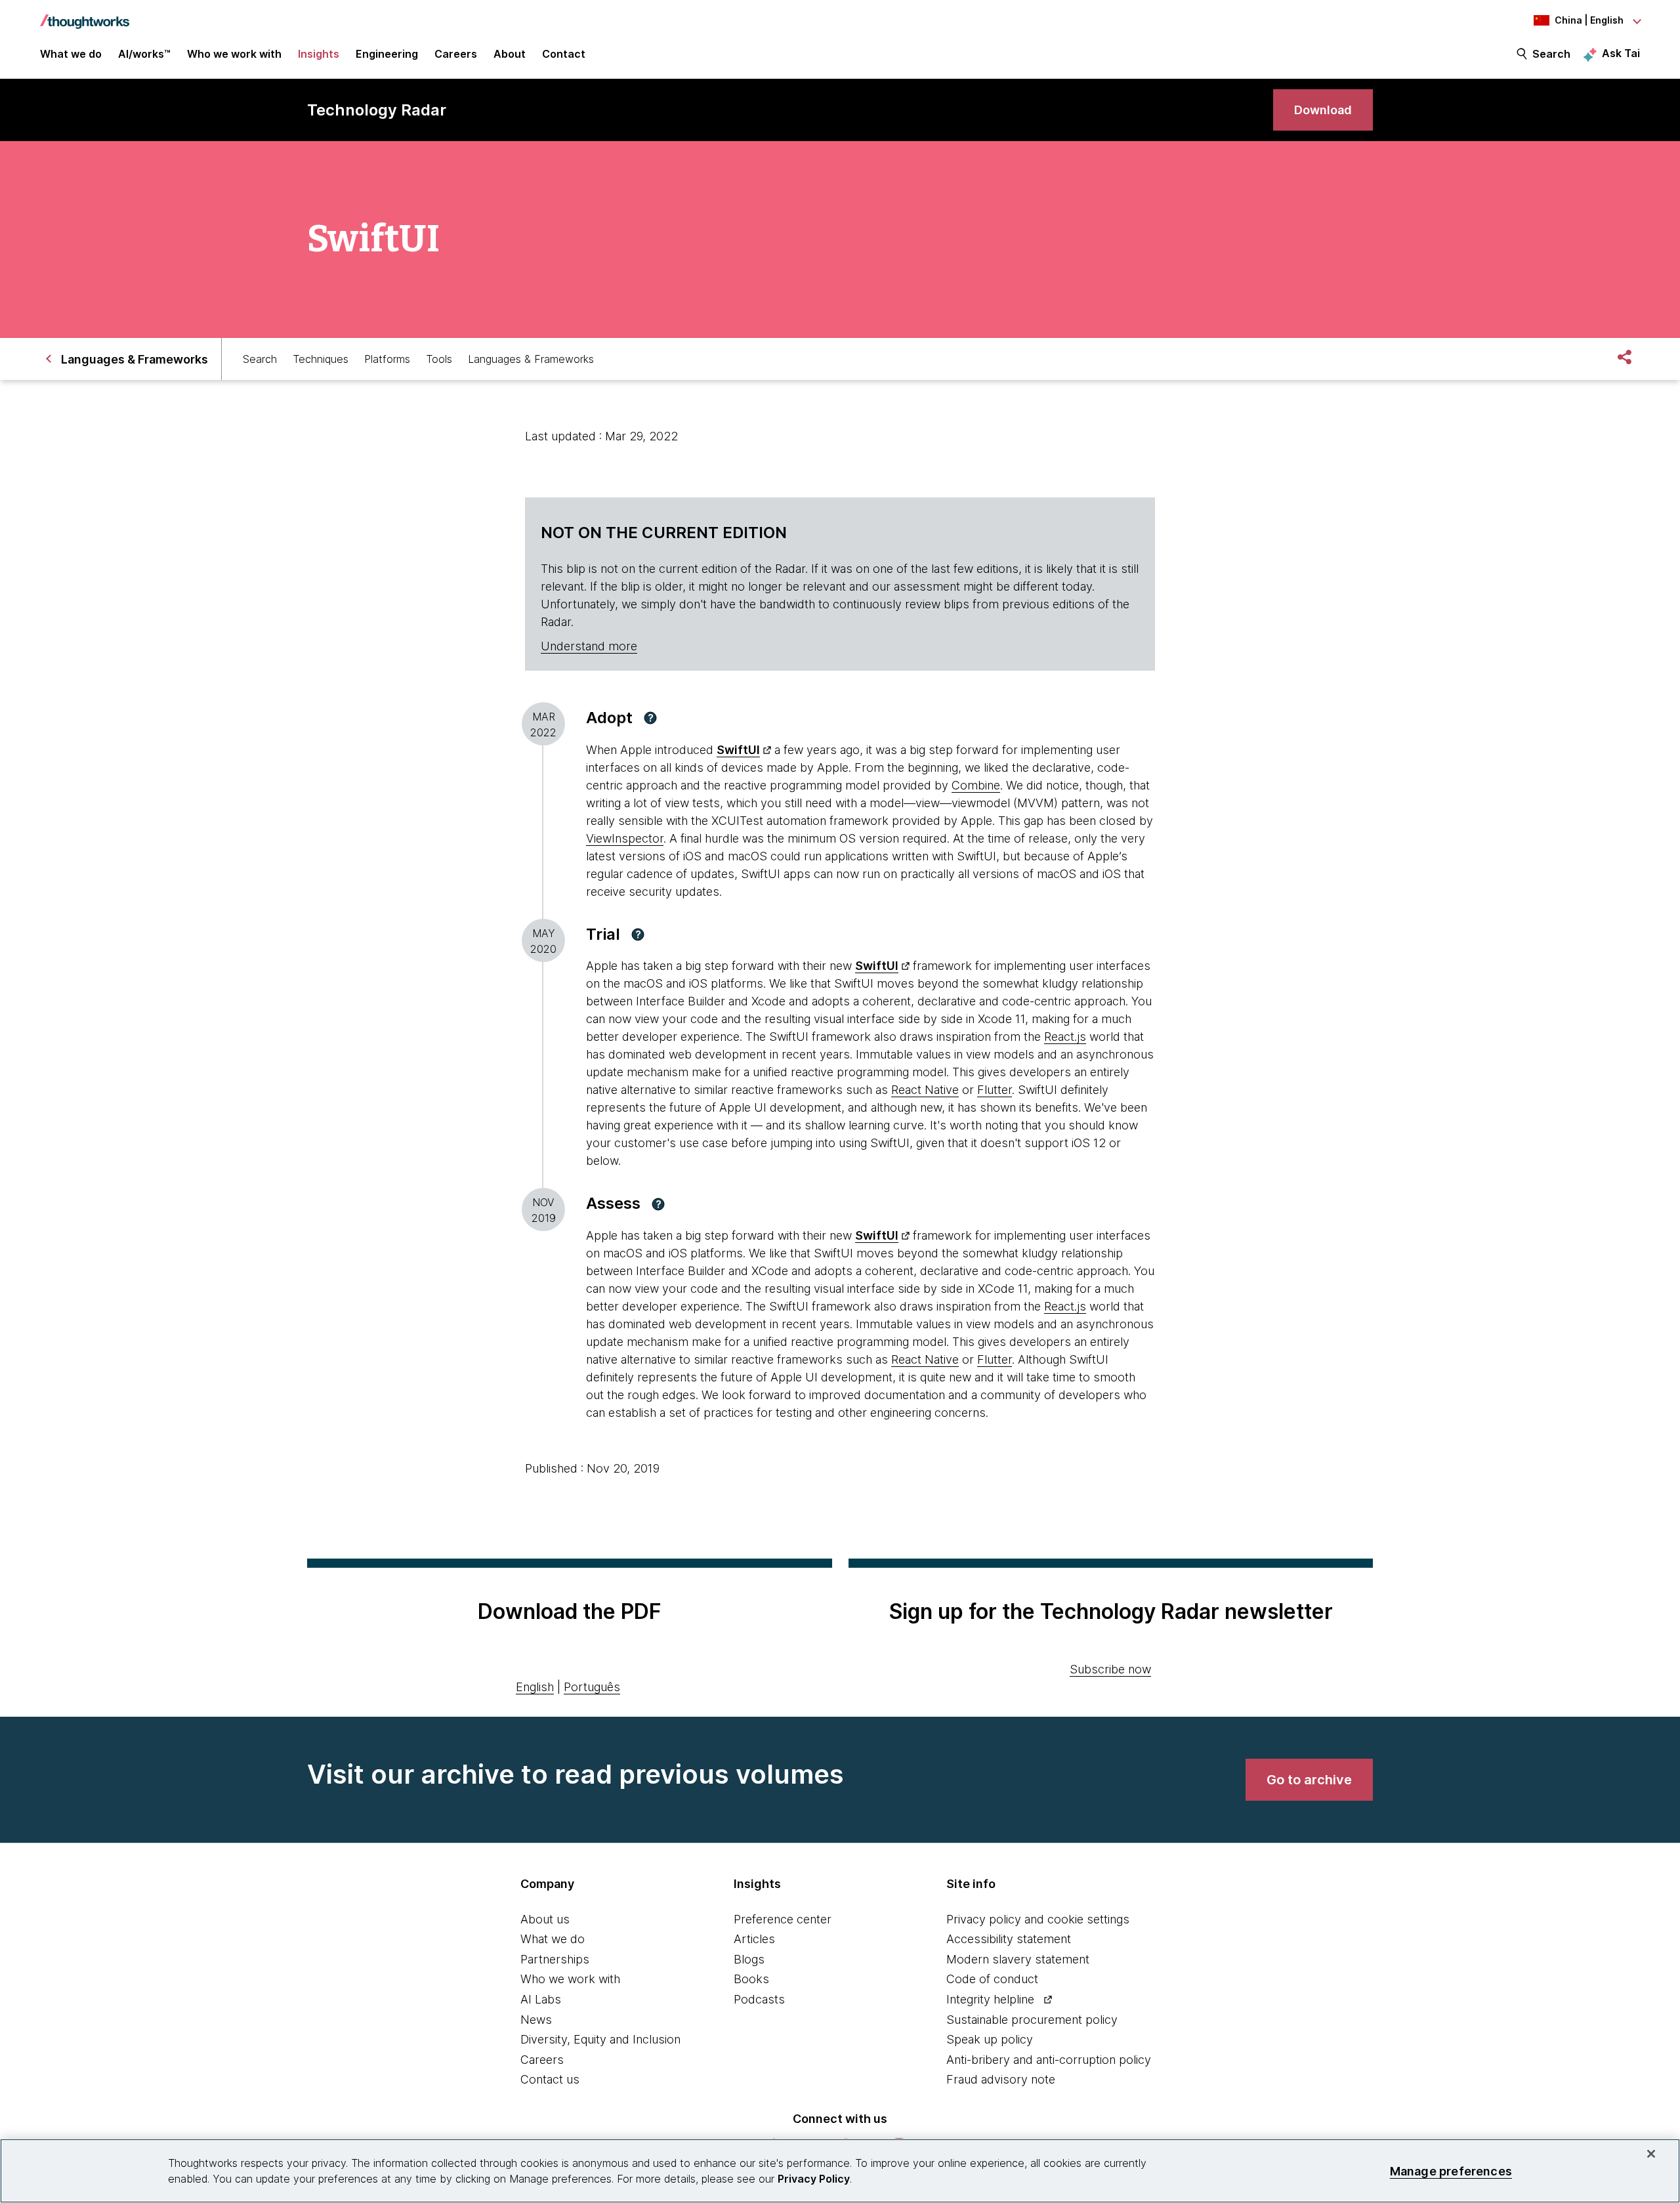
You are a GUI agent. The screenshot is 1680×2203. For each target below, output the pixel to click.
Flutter (995, 1090)
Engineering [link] (387, 54)
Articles (754, 1939)
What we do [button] (71, 54)
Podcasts (759, 1999)
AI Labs (541, 1999)
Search (1551, 54)
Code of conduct (992, 1979)
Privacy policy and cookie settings (1038, 1919)
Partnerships (555, 1959)
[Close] (1651, 2154)
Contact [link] (564, 54)
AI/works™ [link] (144, 54)
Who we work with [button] (234, 54)
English (535, 1687)
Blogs (749, 1959)
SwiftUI (738, 750)
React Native (925, 1090)
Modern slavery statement (1018, 1959)
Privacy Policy (814, 2179)
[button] (650, 718)
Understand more (589, 646)
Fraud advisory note (1001, 2079)
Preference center (783, 1919)
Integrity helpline (990, 1999)
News (536, 2020)
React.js (1065, 1037)
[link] (1323, 110)
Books (751, 1979)
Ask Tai (1621, 53)
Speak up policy (990, 2039)
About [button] (510, 54)
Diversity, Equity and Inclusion (600, 2039)
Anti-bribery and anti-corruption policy (1049, 2060)
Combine (976, 785)
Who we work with (570, 1979)
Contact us (550, 2079)
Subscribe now (1110, 1669)
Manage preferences (1451, 2171)
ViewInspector (625, 838)
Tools (439, 359)
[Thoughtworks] (85, 15)
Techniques (321, 359)
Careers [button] (456, 54)
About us (545, 1919)
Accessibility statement (1009, 1939)
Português (592, 1687)
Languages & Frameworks (531, 359)
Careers (542, 2060)
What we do (553, 1939)
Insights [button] (319, 54)
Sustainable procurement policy (1032, 2020)
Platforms (387, 359)
